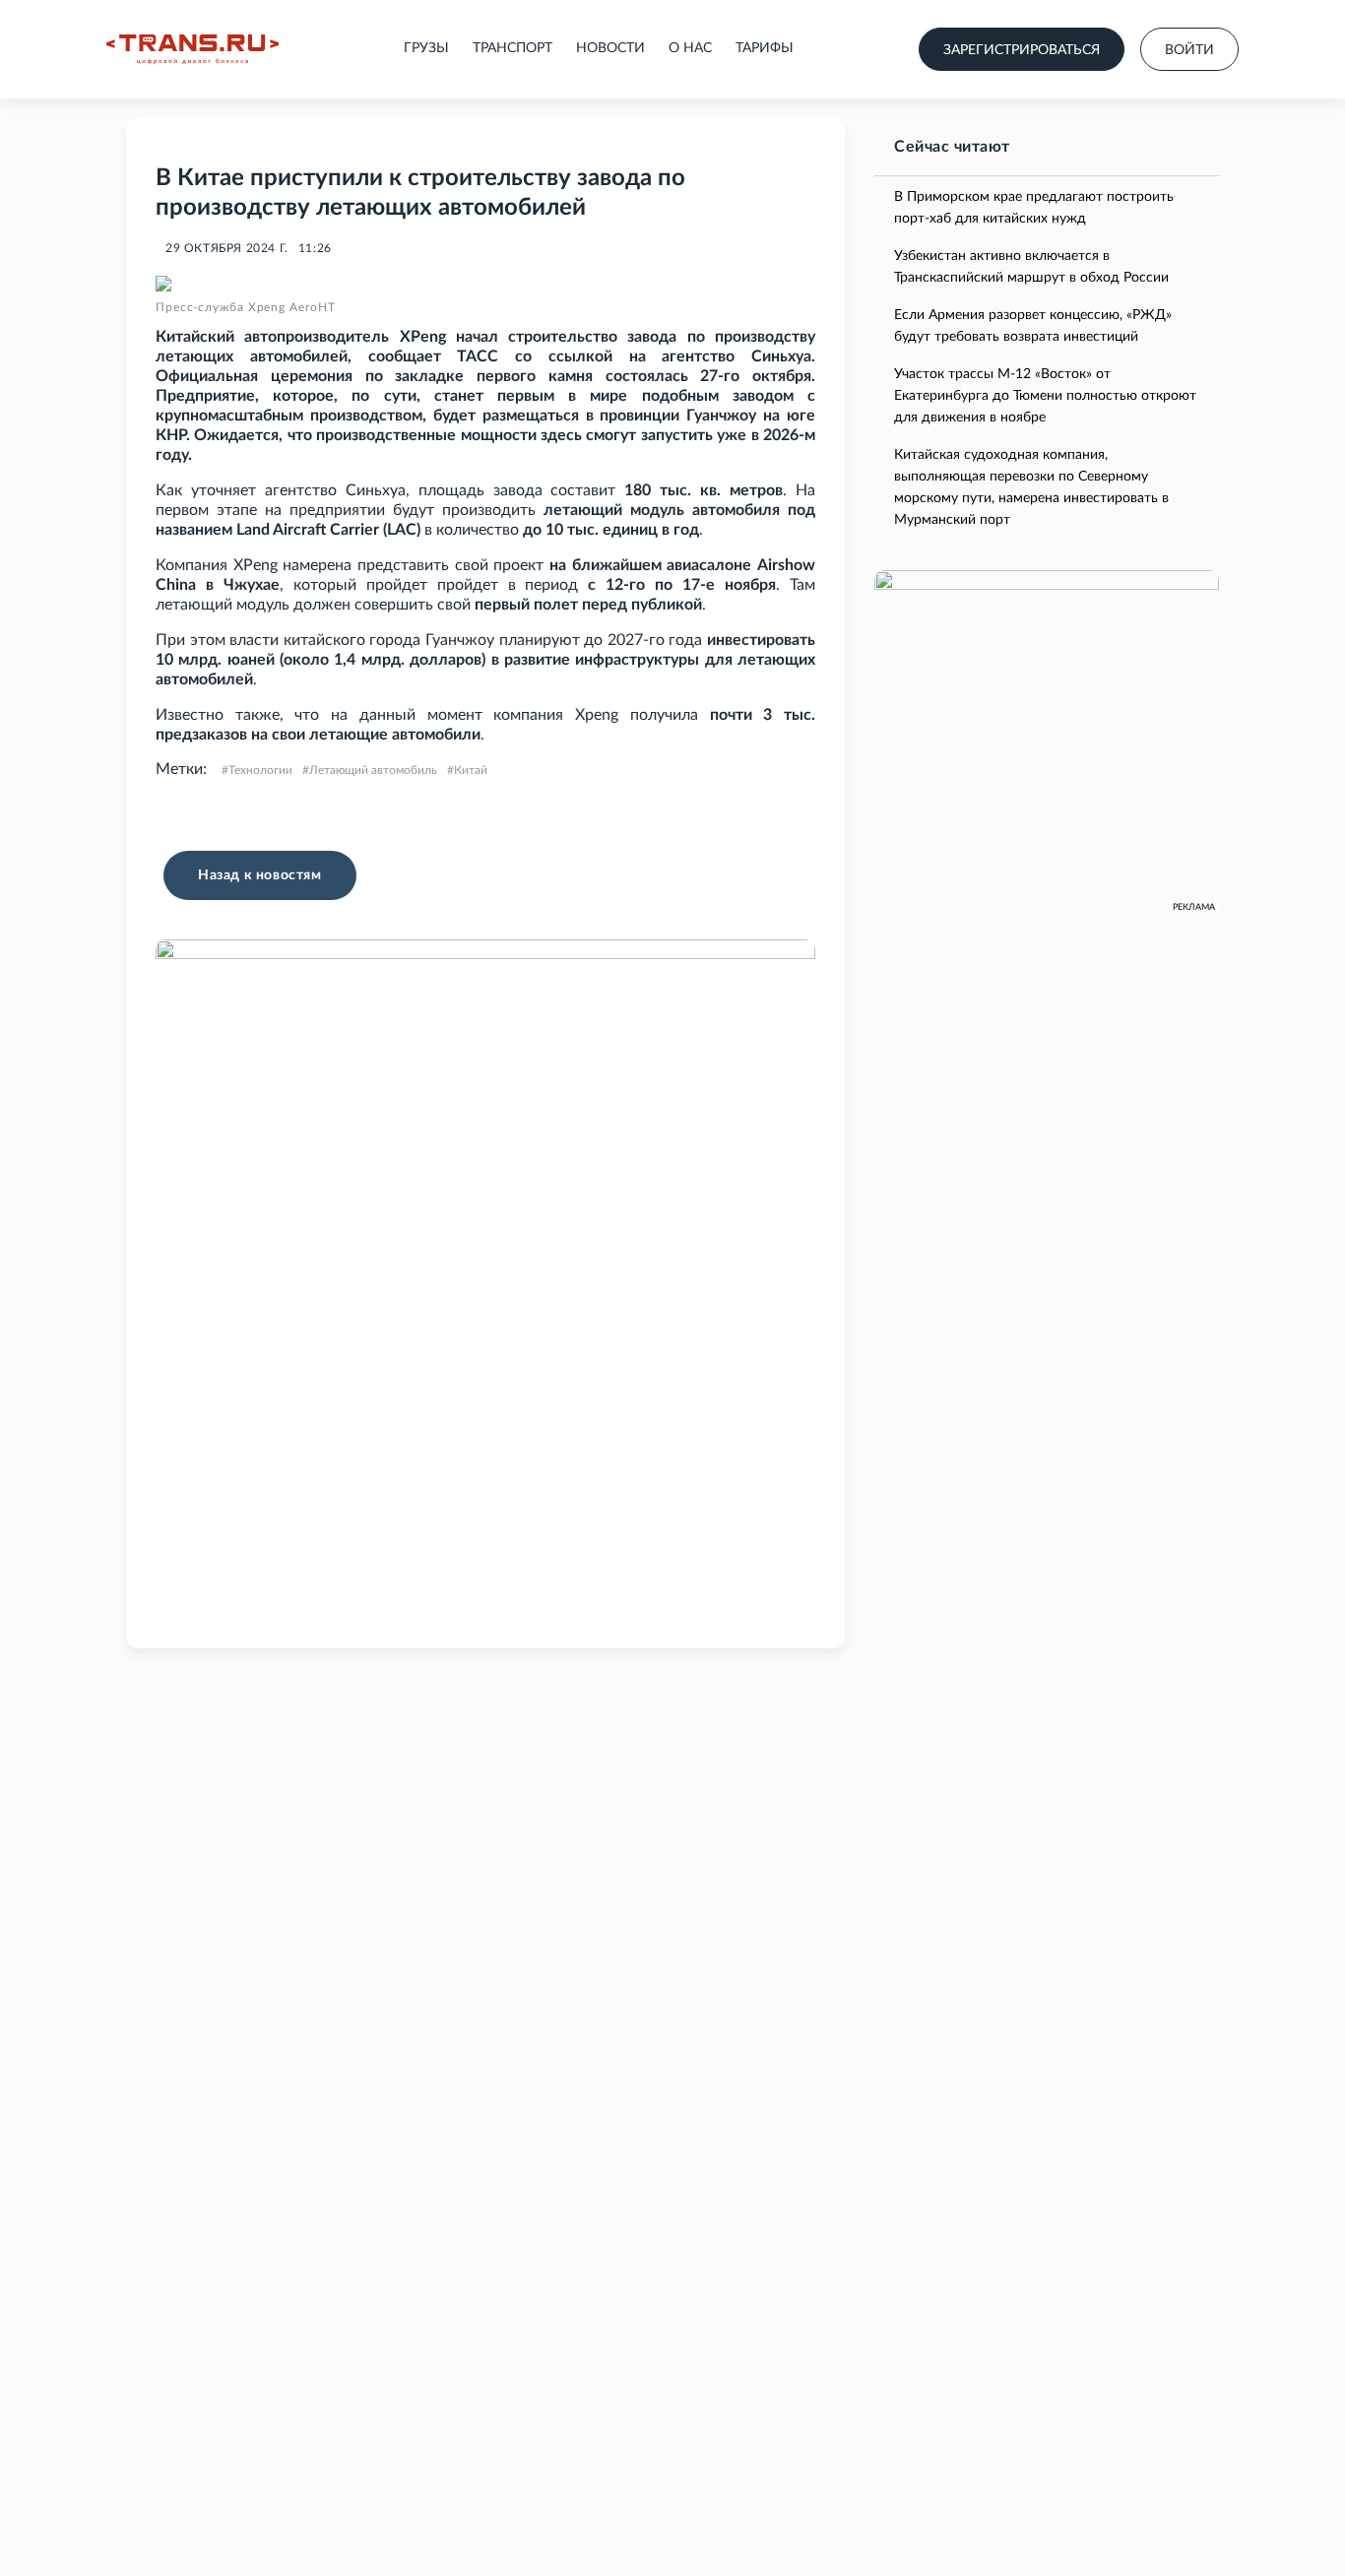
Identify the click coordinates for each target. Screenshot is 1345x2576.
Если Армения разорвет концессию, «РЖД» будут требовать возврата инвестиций (1033, 326)
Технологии (260, 770)
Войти (1189, 50)
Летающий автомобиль (373, 770)
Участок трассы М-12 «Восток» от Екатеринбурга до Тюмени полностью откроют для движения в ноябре (1045, 396)
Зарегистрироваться (1022, 50)
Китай (471, 770)
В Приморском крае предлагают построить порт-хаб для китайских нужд (1034, 208)
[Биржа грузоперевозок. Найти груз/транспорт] (192, 49)
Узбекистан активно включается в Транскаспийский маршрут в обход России (1031, 267)
